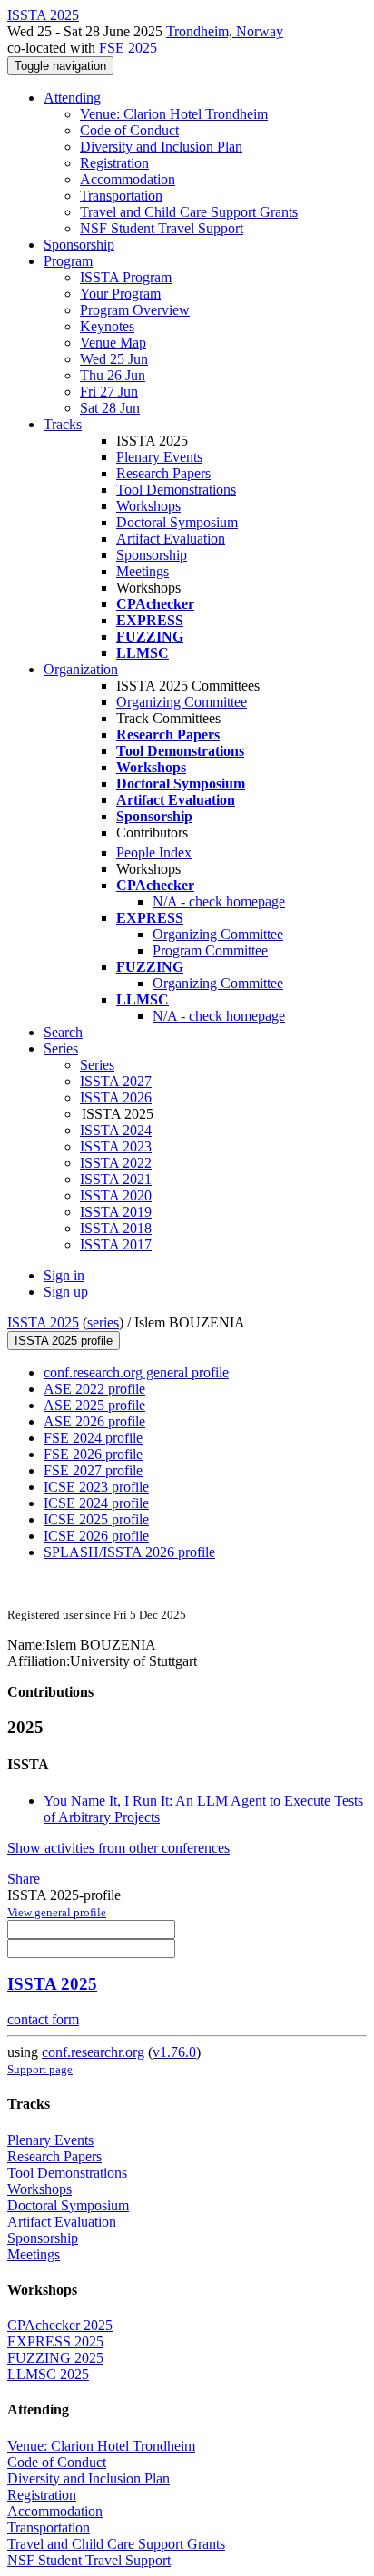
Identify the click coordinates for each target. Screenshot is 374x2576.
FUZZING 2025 (55, 2358)
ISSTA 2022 (116, 1163)
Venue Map (113, 343)
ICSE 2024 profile (96, 1503)
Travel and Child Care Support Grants (189, 212)
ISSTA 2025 (43, 1322)
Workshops (148, 506)
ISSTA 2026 (116, 1097)
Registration (114, 163)
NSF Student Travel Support (162, 228)
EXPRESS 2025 (55, 2341)
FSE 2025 (128, 48)
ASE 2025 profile (94, 1405)
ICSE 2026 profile (96, 1536)
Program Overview (135, 310)
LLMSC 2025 (48, 2374)
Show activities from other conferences (118, 1848)
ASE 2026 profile (94, 1421)
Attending (72, 98)
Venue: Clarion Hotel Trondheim (174, 114)
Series (97, 1065)
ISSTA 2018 (116, 1228)
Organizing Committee (182, 702)
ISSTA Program (126, 277)
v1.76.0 (174, 2052)
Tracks (63, 424)
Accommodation (128, 179)
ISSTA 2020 (116, 1195)
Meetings (143, 571)
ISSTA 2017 (116, 1244)
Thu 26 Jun (113, 375)
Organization (81, 669)
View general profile (57, 1912)
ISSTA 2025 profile (64, 1341)
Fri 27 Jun (109, 392)
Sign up (66, 1292)
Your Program (120, 294)
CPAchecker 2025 (60, 2325)
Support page (40, 2069)
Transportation (121, 196)
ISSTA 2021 (116, 1179)
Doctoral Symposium (177, 522)
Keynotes (107, 326)
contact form (43, 2019)
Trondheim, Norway (225, 31)
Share (24, 1879)
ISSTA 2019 (116, 1212)
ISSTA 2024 (116, 1130)
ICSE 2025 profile (96, 1519)
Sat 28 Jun (110, 408)
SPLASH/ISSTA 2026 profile (129, 1552)
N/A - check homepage (219, 901)
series (103, 1322)
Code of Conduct (129, 130)
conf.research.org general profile (136, 1372)
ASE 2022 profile (94, 1389)
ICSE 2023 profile (96, 1487)
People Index (154, 852)
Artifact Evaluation (171, 539)
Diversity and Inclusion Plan (161, 147)
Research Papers (163, 473)
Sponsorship (79, 245)
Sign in (64, 1275)
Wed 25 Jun (114, 359)
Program (68, 261)
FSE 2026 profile (93, 1454)
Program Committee (210, 950)
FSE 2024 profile (93, 1438)
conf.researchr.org (93, 2052)
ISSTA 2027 (116, 1081)
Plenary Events (159, 457)
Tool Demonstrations (176, 490)
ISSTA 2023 (116, 1146)
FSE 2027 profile (93, 1470)
